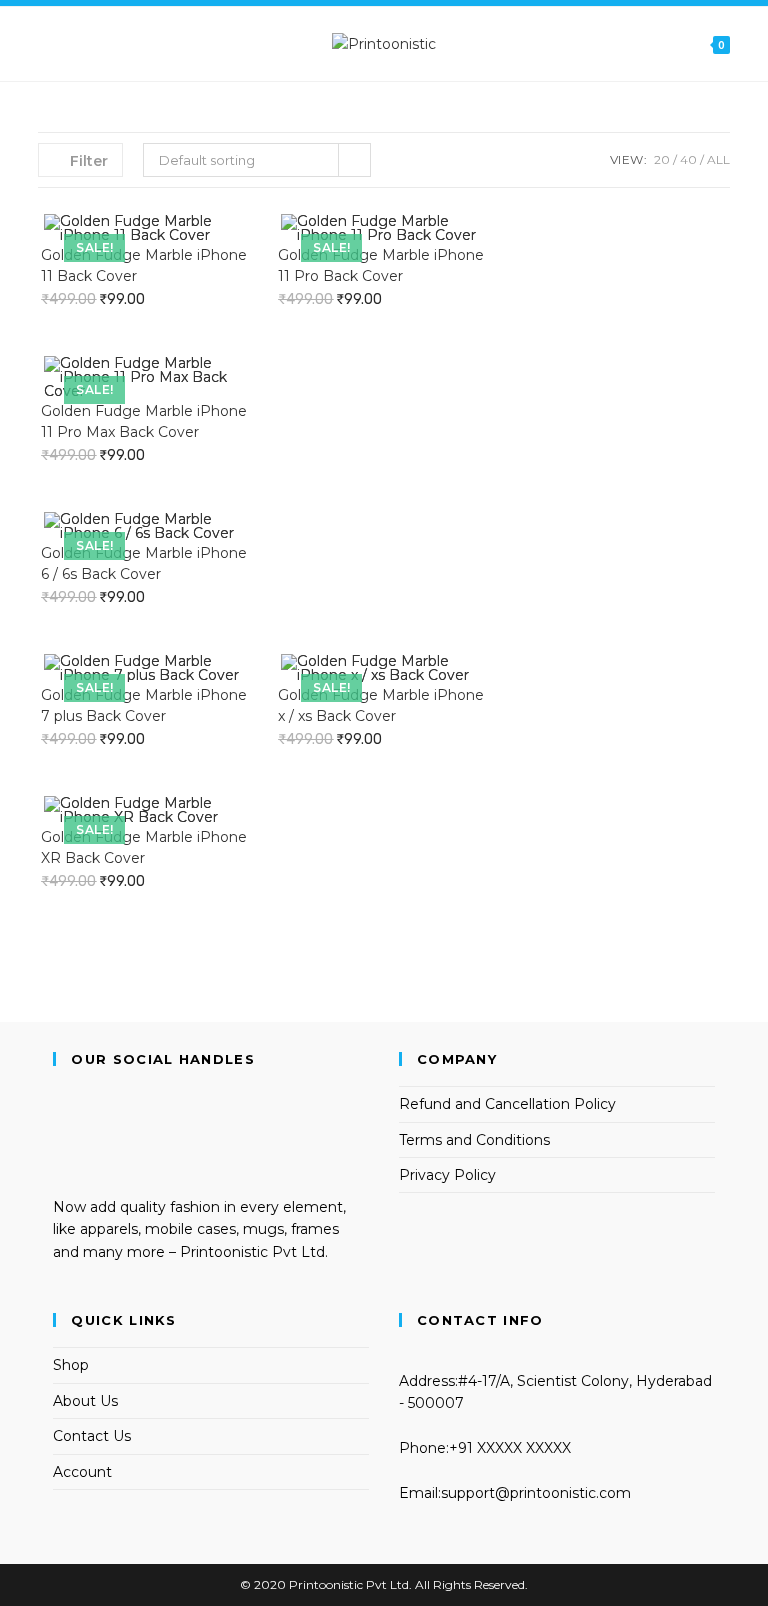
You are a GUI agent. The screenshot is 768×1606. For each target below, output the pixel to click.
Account (82, 1472)
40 (688, 159)
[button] (227, 236)
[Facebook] (58, 1120)
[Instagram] (58, 1142)
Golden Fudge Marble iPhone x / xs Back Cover (381, 705)
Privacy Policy (447, 1175)
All (718, 159)
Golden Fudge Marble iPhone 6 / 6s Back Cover (144, 563)
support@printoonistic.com (536, 1493)
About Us (85, 1401)
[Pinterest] (58, 1164)
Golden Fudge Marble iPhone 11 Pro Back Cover (381, 265)
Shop (71, 1365)
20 (662, 159)
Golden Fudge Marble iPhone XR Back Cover (144, 847)
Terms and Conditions (474, 1140)
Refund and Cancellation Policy (507, 1104)
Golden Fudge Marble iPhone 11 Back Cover (144, 265)
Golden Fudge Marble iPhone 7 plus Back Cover (144, 705)
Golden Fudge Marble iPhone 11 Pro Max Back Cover (144, 421)
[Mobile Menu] (44, 43)
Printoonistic (326, 1584)
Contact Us (92, 1436)
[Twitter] (58, 1097)
